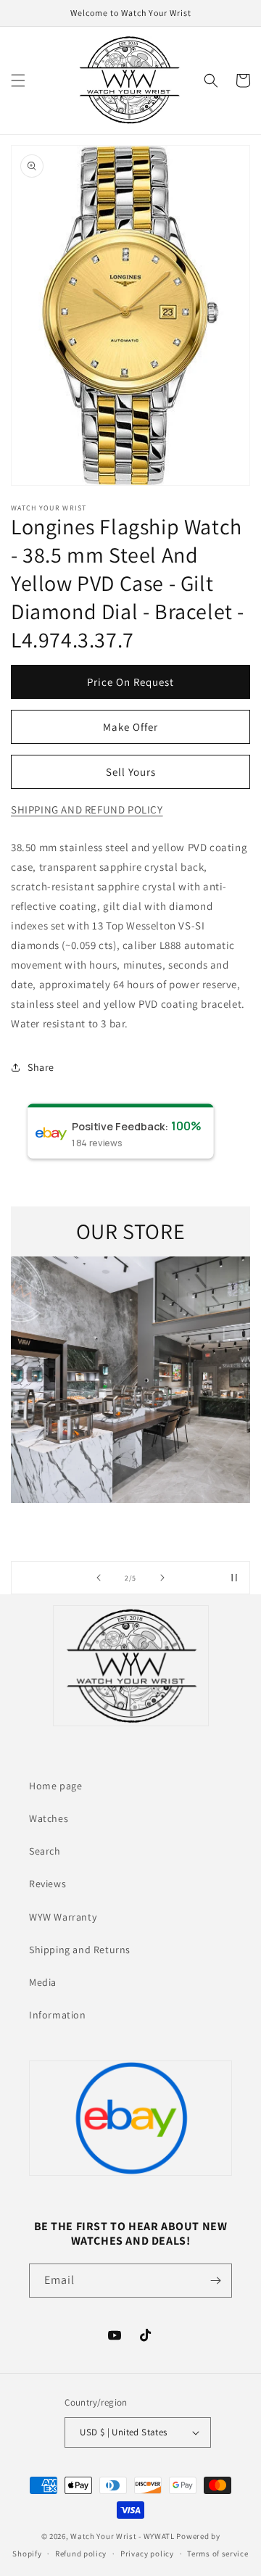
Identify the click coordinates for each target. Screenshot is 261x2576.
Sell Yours (131, 772)
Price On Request (130, 682)
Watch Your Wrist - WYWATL (123, 2536)
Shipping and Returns (80, 1950)
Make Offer (130, 727)
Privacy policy (147, 2554)
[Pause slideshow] (234, 1578)
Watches (49, 1818)
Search (45, 1851)
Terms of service (217, 2554)
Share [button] (41, 1067)
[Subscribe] (215, 2281)
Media (43, 1982)
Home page (55, 1786)
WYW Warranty (63, 1917)
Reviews (47, 1884)
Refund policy (81, 2554)
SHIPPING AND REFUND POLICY (87, 809)
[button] (18, 80)
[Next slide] (162, 1578)
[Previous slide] (99, 1578)
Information (58, 2015)
